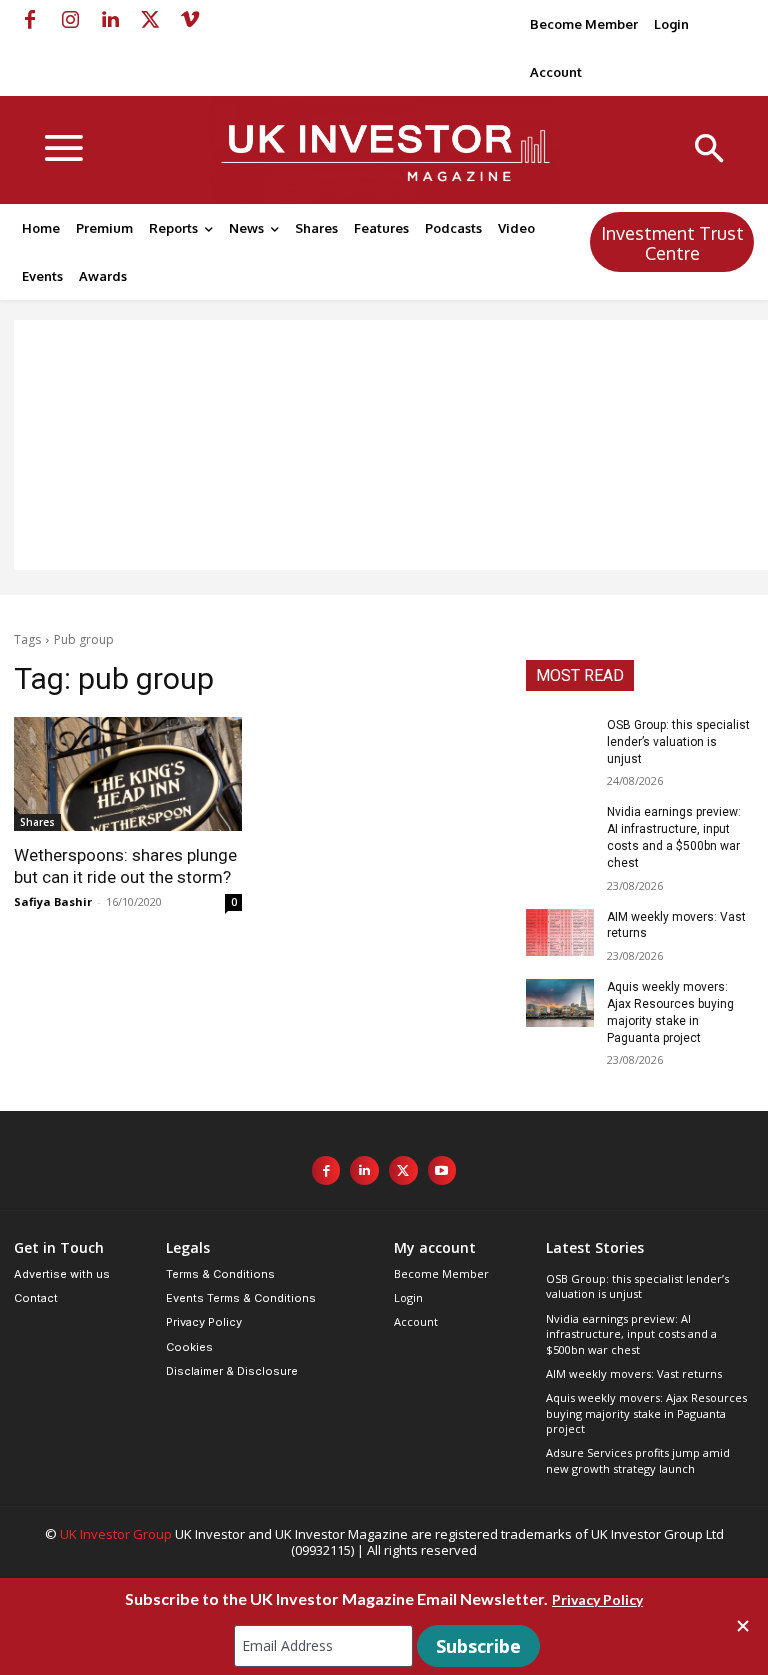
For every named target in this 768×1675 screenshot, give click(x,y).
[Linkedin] (110, 20)
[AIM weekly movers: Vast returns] (560, 933)
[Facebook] (30, 20)
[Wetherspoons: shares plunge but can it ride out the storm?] (128, 774)
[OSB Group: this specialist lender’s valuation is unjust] (560, 741)
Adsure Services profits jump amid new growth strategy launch (638, 1460)
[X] (150, 20)
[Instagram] (70, 20)
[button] (709, 150)
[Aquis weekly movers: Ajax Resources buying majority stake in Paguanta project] (560, 1003)
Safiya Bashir (53, 901)
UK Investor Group (116, 1534)
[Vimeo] (190, 20)
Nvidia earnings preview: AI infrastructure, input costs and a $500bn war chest (631, 1334)
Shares (37, 822)
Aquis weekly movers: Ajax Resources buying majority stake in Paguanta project (646, 1413)
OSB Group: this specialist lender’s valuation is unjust (678, 742)
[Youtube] (442, 1170)
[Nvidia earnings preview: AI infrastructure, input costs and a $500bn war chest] (560, 828)
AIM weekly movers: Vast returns (634, 1373)
